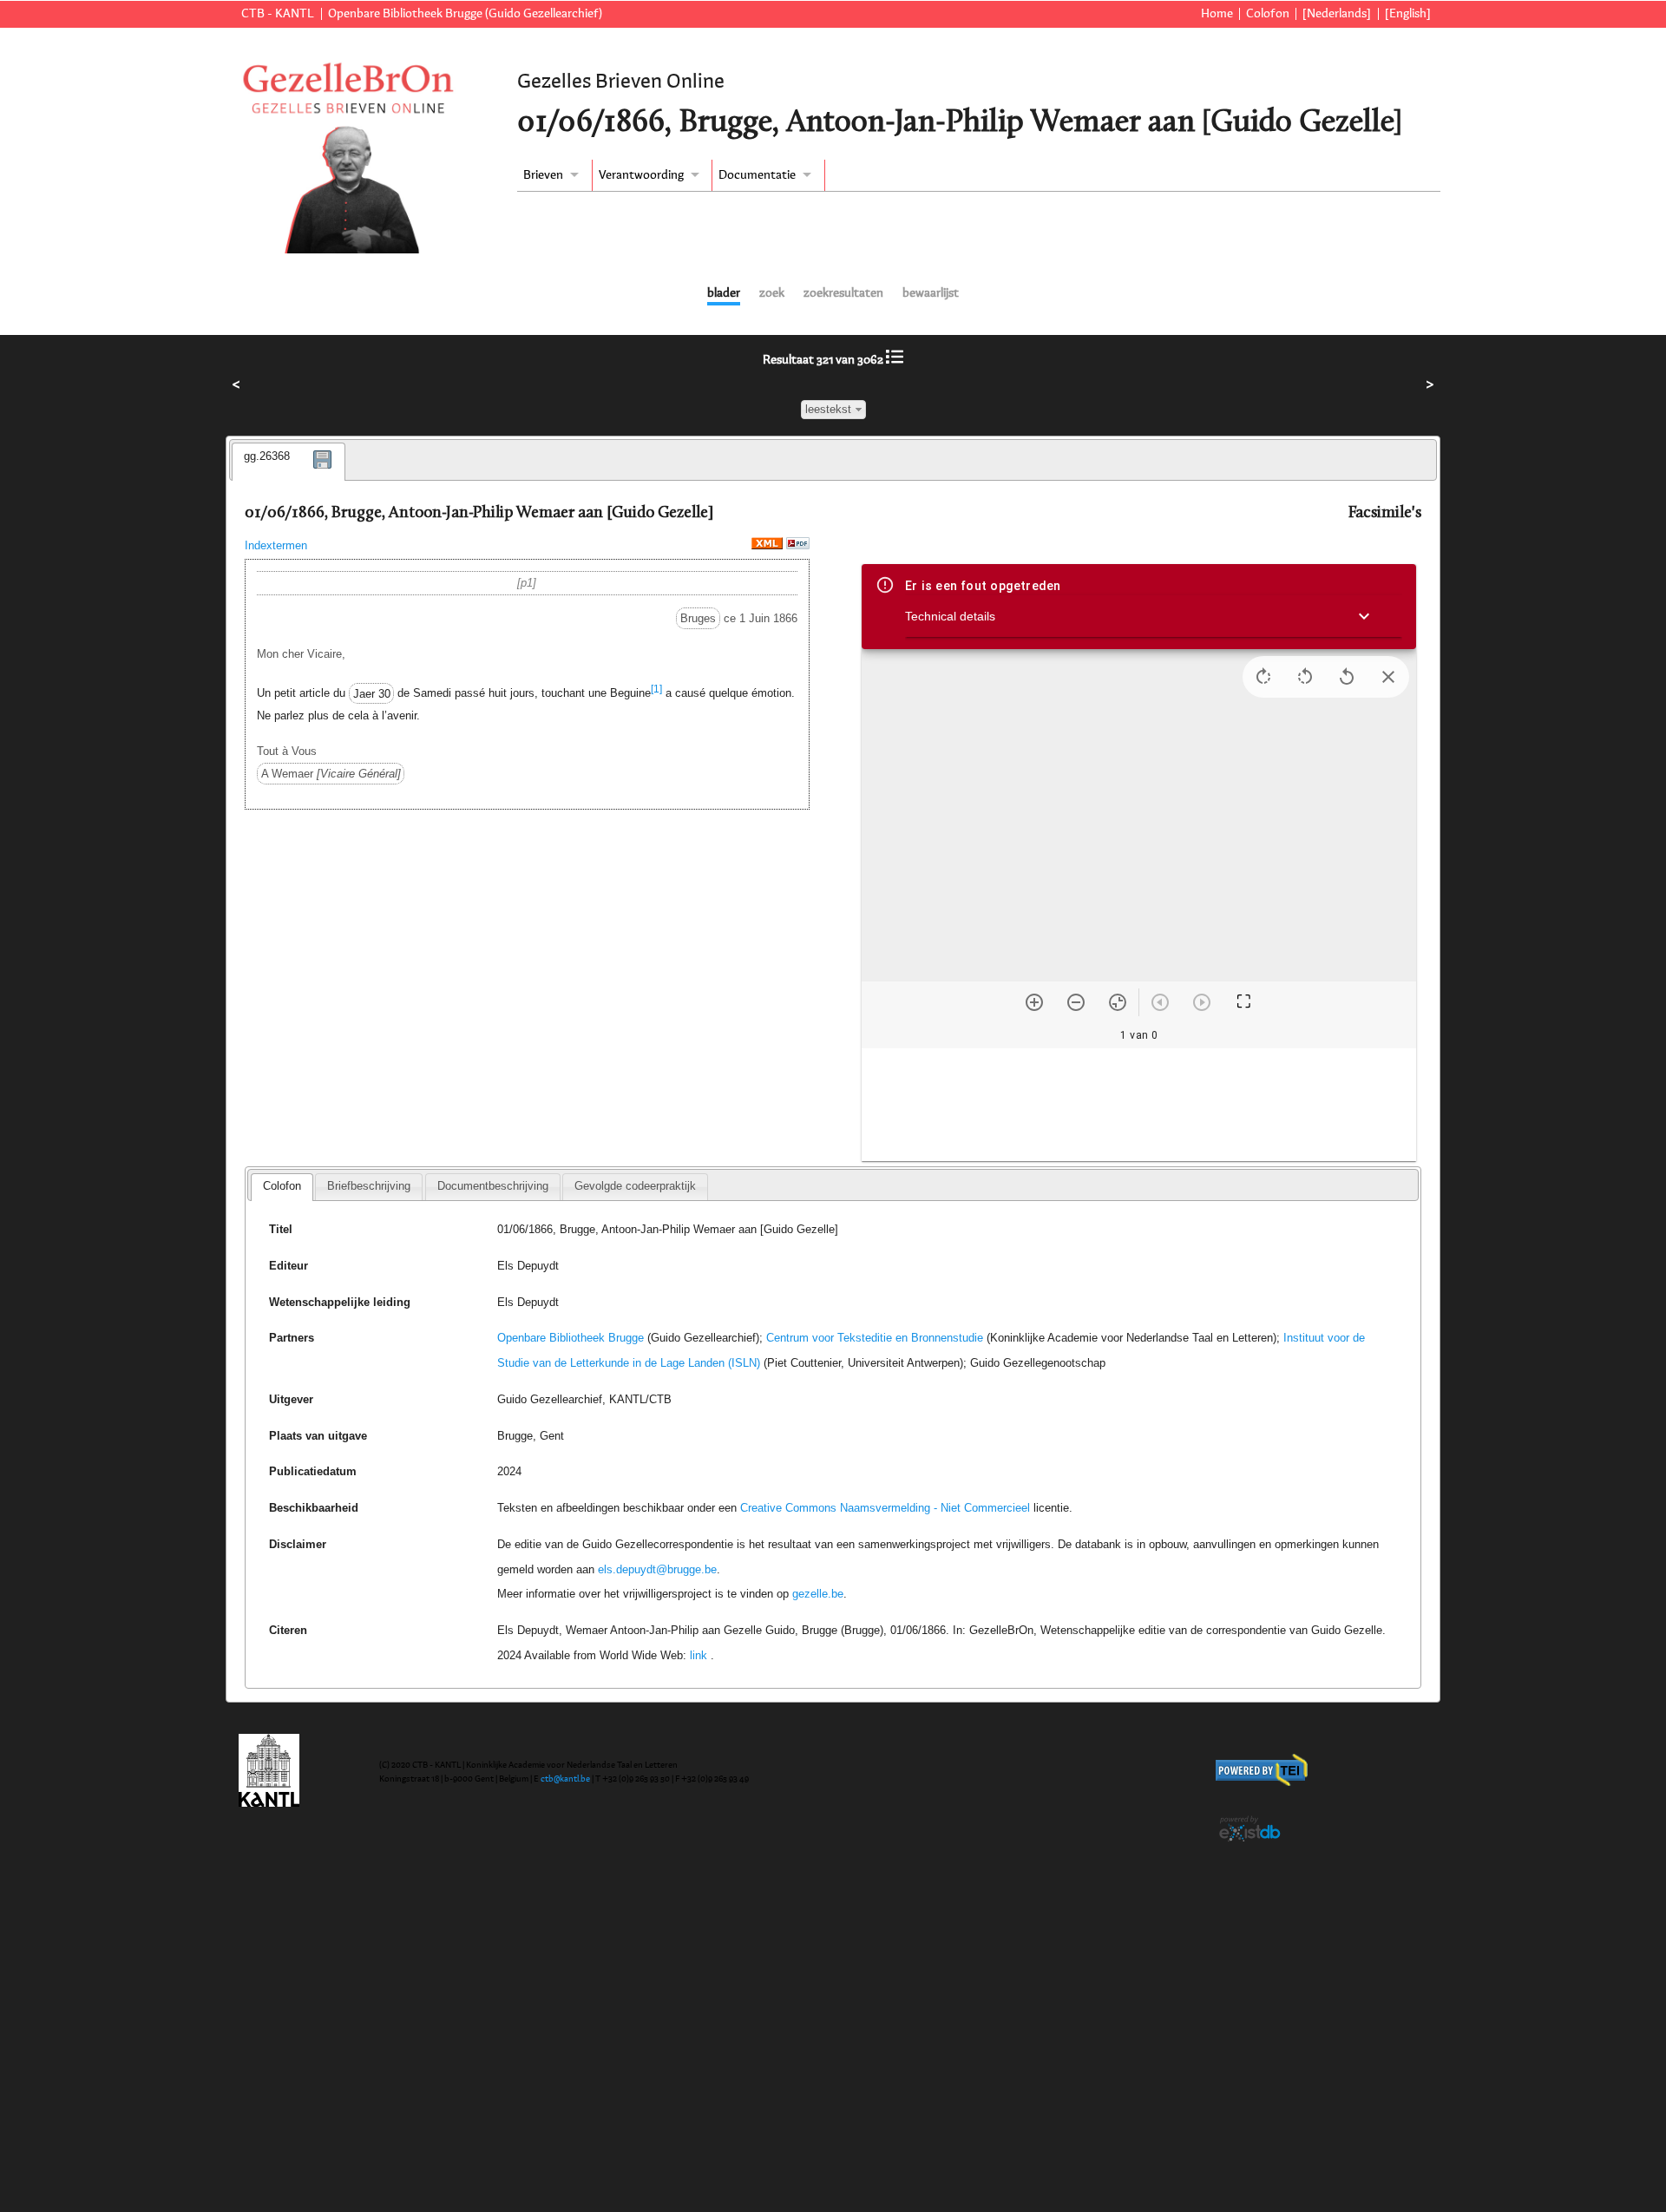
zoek (772, 293)
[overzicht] (895, 360)
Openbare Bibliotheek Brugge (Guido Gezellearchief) (465, 14)
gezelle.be (818, 1594)
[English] (1408, 14)
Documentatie (757, 175)
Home (1217, 14)
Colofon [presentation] (282, 1186)
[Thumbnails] (1139, 1105)
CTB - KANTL (278, 14)
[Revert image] (1347, 677)
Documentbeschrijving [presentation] (493, 1186)
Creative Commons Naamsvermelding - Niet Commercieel (885, 1508)
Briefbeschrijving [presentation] (369, 1186)
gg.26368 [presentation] (267, 456)
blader (724, 293)
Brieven (543, 175)
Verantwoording (641, 175)
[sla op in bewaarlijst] (323, 472)
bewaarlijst (931, 293)
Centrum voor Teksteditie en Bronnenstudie (875, 1338)
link (699, 1655)
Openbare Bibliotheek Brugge (571, 1338)
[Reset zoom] (1118, 1002)
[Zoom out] (1076, 1002)
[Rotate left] (1305, 677)
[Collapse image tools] (1388, 677)
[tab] (289, 462)
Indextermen (276, 545)
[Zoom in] (1034, 1002)
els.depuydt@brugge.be (657, 1569)
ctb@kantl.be (565, 1779)
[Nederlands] (1337, 14)
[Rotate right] (1263, 677)
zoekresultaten (843, 293)
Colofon (1268, 14)
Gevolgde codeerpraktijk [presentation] (635, 1186)
